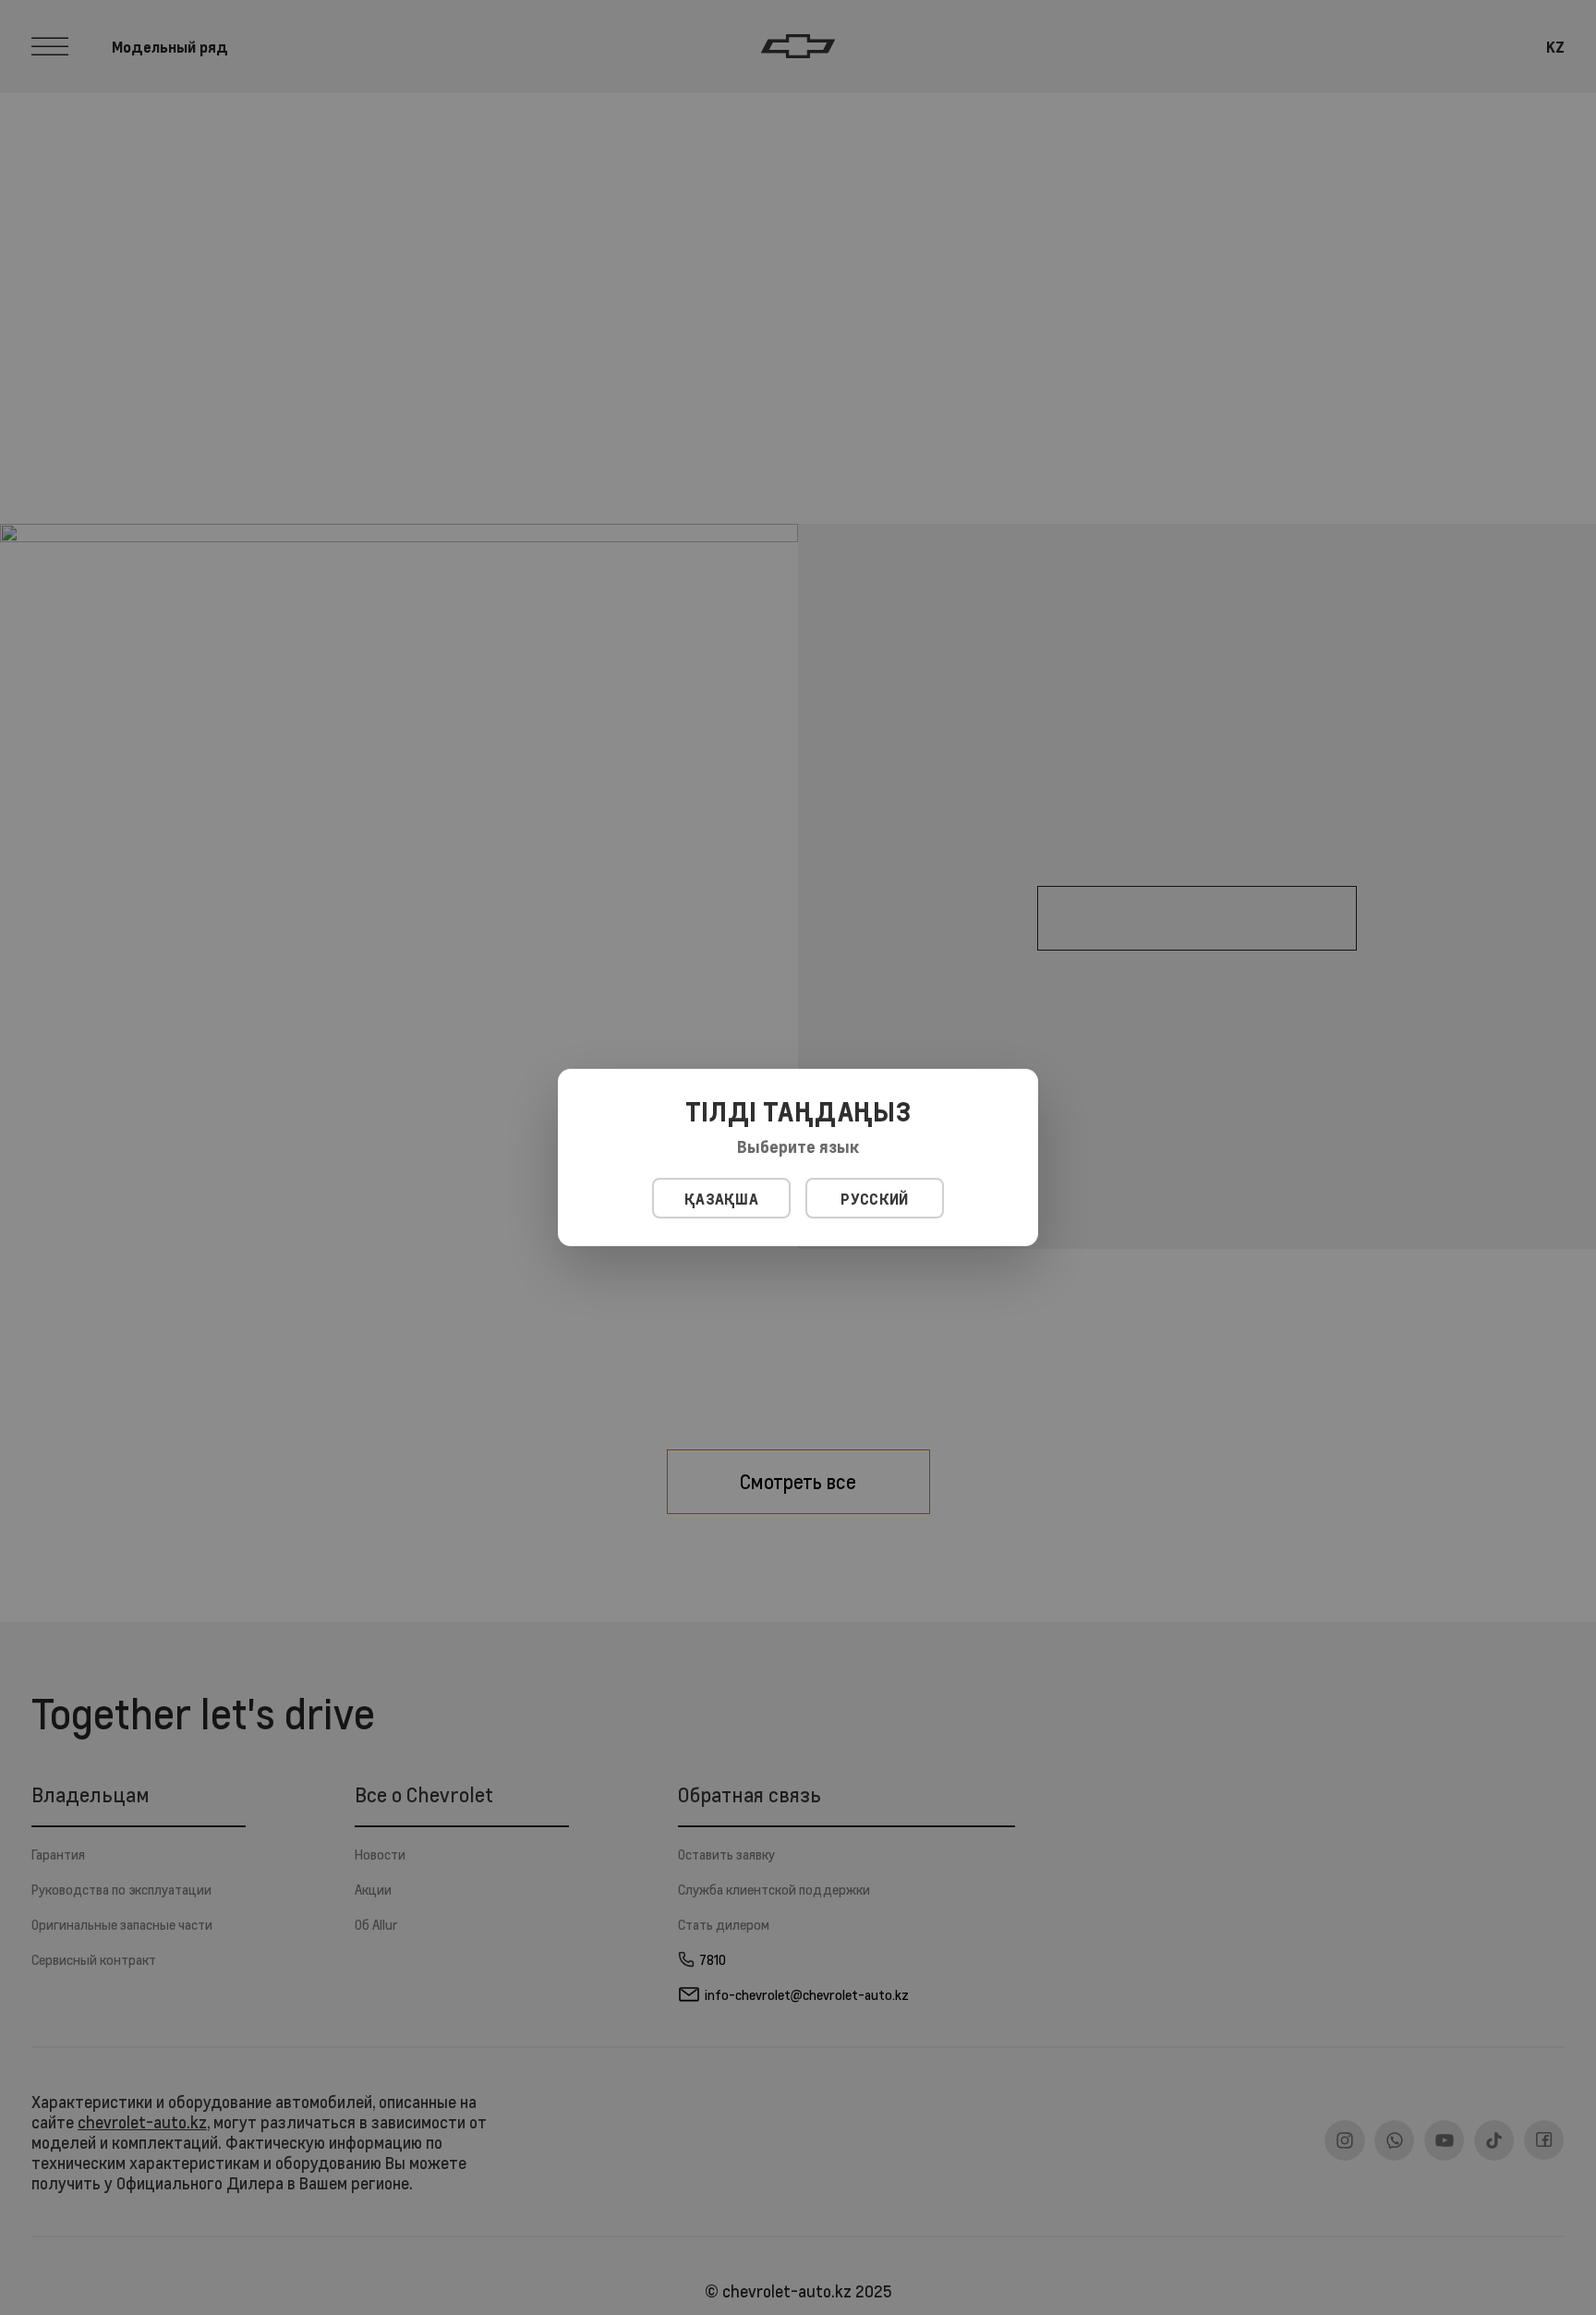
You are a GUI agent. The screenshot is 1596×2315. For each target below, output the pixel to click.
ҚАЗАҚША (721, 1199)
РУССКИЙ (874, 1199)
